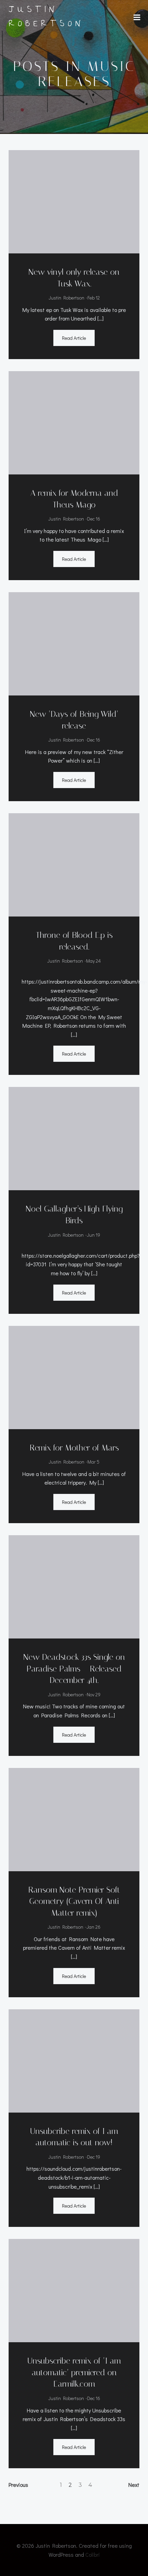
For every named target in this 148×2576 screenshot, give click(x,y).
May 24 (93, 961)
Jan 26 (93, 1927)
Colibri (93, 2554)
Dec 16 (94, 519)
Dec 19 (94, 2157)
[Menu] (137, 18)
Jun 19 (93, 1235)
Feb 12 (94, 298)
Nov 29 (94, 1694)
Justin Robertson (66, 298)
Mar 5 (93, 1462)
